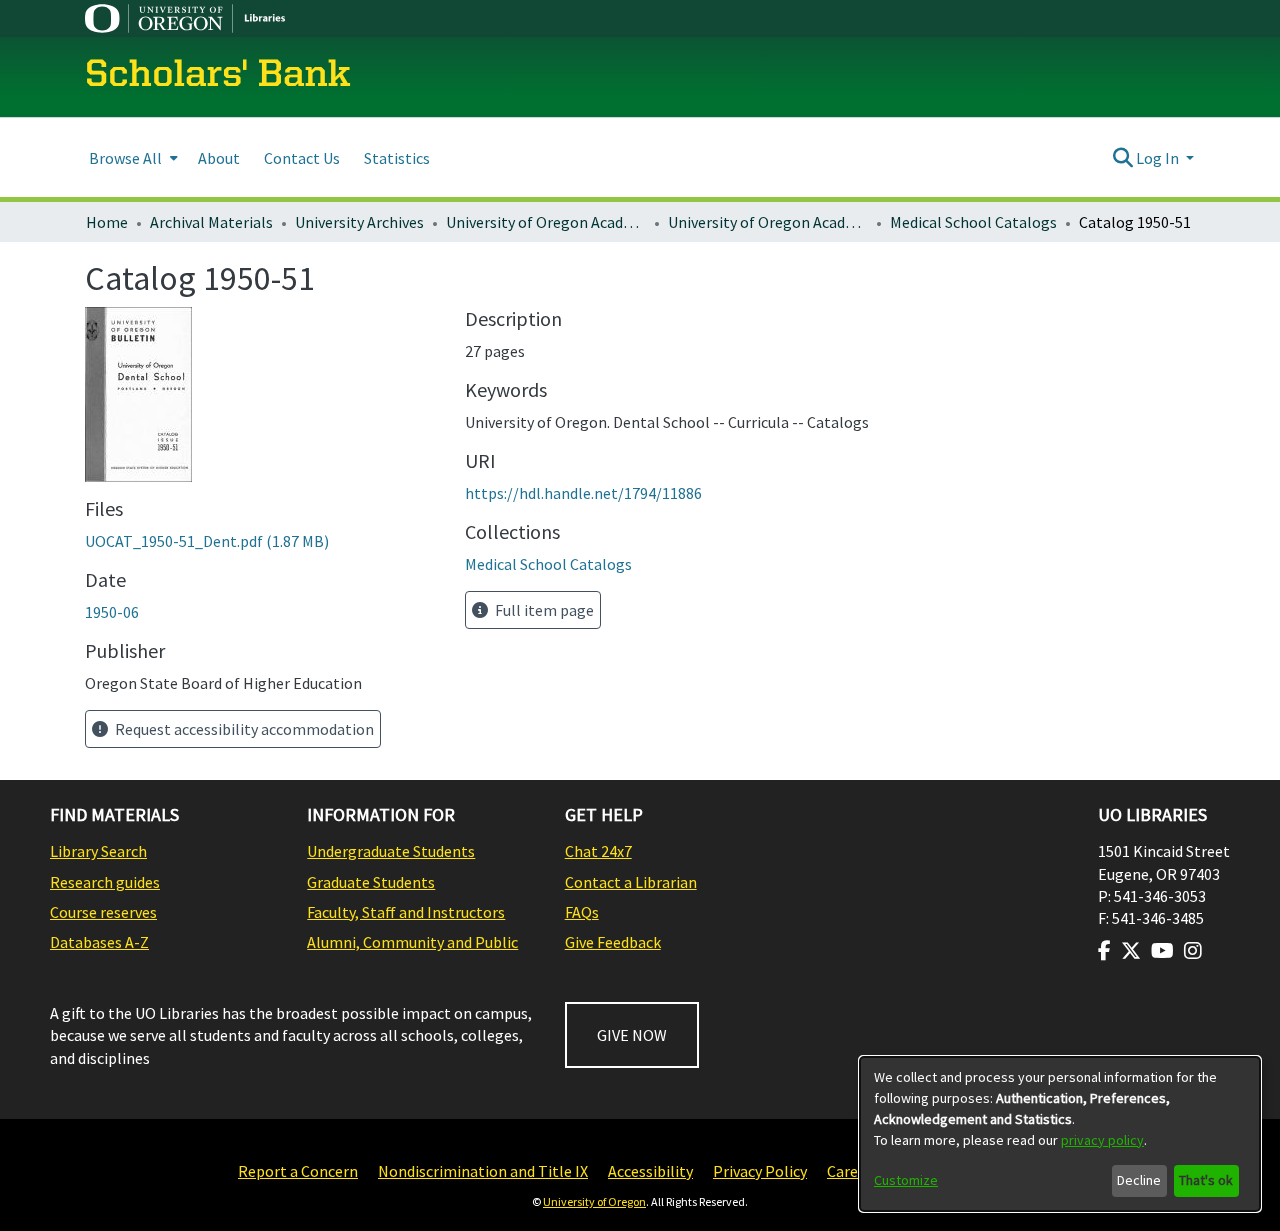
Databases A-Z (99, 942)
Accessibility (650, 1171)
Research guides (105, 882)
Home (107, 222)
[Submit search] (1122, 158)
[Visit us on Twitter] (1131, 951)
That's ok (1206, 1180)
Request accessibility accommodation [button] (243, 729)
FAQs (582, 912)
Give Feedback (613, 942)
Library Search (98, 851)
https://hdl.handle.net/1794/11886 (583, 493)
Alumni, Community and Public (412, 942)
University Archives (359, 222)
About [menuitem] (219, 158)
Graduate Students (371, 882)
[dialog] (1060, 1134)
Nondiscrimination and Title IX (483, 1171)
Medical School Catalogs (973, 222)
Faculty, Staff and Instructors (406, 912)
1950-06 (112, 612)
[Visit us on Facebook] (1104, 951)
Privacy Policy (760, 1171)
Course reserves (103, 912)
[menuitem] (131, 157)
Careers (853, 1171)
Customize (906, 1180)
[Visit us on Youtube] (1162, 951)
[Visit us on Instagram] (1193, 951)
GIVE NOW (632, 1035)
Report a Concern (298, 1171)
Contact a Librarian (631, 882)
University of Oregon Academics (546, 222)
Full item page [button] (543, 610)
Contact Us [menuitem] (302, 158)
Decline (1139, 1180)
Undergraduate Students (391, 851)
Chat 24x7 (598, 851)
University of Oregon (594, 1201)
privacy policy (1102, 1140)
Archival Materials (211, 222)
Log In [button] (1159, 158)
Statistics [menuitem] (397, 158)
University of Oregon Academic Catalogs (768, 222)
